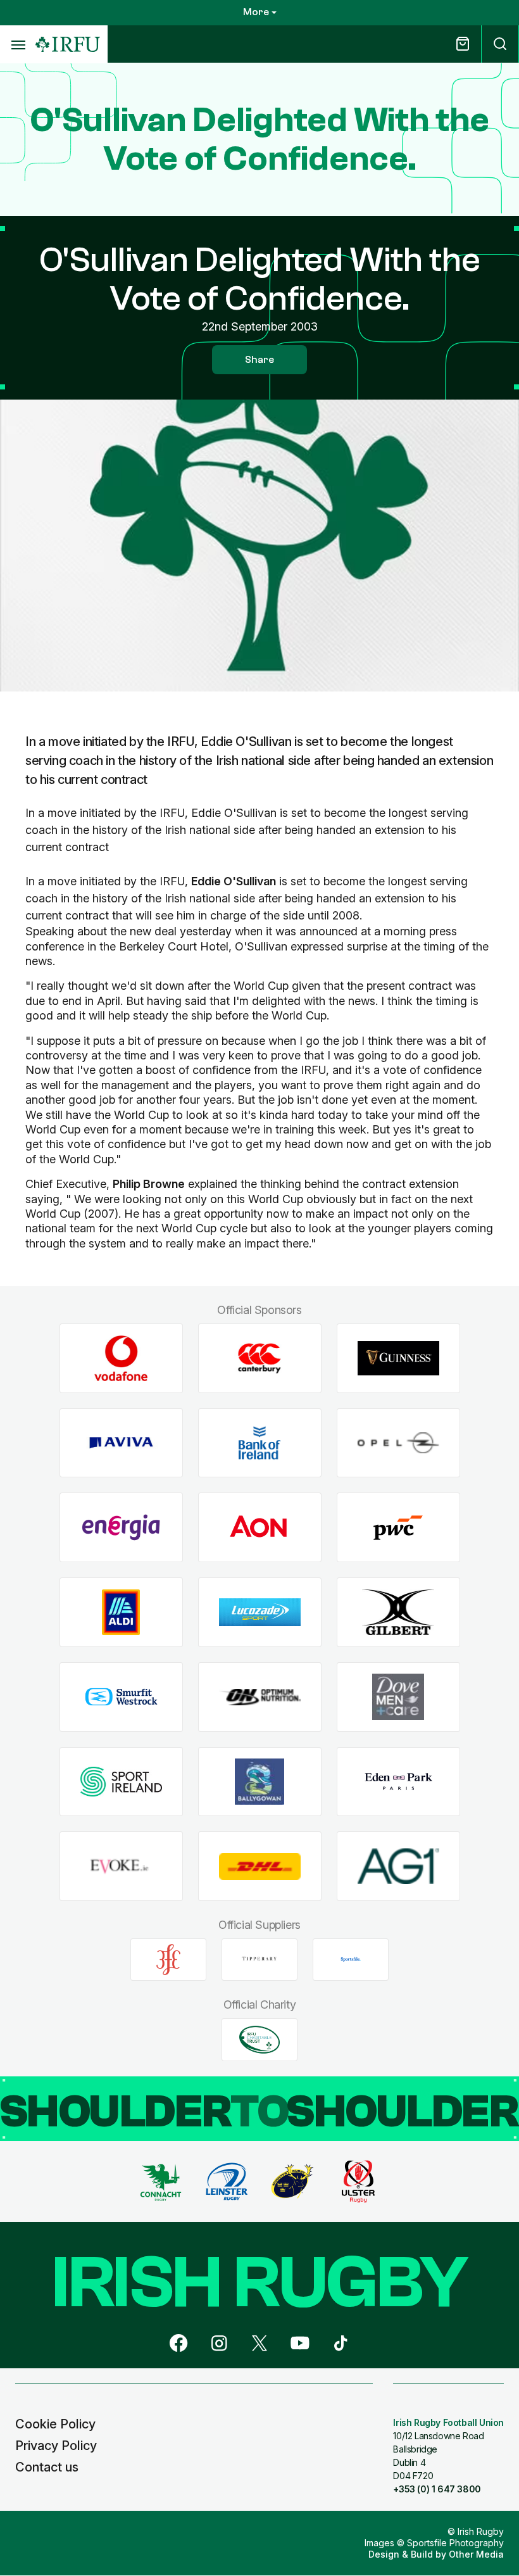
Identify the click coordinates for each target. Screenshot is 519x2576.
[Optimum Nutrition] (260, 1697)
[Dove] (398, 1697)
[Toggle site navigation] (18, 44)
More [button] (256, 12)
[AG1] (398, 1866)
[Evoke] (121, 1866)
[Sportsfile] (351, 1959)
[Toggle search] (500, 44)
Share (259, 360)
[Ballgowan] (260, 1782)
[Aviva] (121, 1443)
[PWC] (398, 1528)
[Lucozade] (260, 1613)
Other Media (476, 2554)
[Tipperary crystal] (259, 1959)
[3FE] (168, 1959)
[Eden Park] (398, 1782)
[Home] (68, 45)
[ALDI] (121, 1613)
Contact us (47, 2467)
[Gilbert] (398, 1613)
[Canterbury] (260, 1359)
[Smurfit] (121, 1697)
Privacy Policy (56, 2446)
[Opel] (398, 1443)
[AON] (260, 1528)
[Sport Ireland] (121, 1782)
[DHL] (260, 1866)
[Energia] (121, 1528)
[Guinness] (398, 1359)
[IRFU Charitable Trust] (259, 2040)
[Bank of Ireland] (260, 1443)
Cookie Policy (55, 2424)
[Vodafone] (121, 1359)
